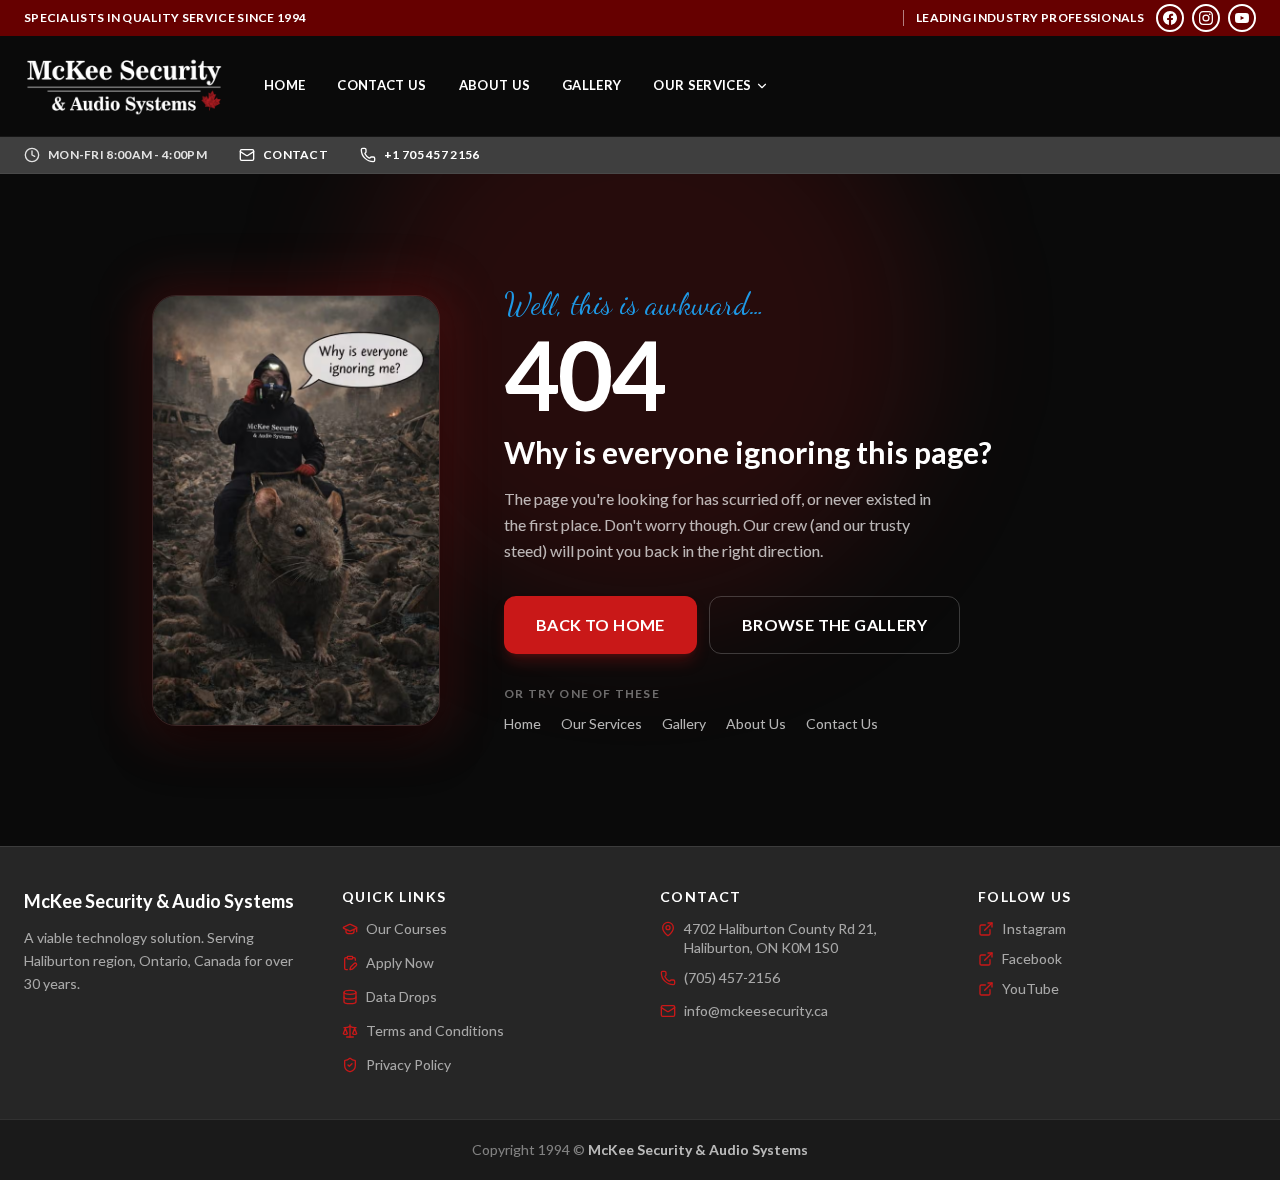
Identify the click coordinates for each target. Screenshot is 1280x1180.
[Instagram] (1206, 18)
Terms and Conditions (435, 1030)
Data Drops (401, 996)
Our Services (702, 85)
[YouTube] (1242, 18)
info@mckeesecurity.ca (756, 1010)
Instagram (1034, 928)
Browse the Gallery (834, 624)
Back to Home (600, 624)
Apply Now (400, 962)
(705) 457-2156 (732, 977)
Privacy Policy (408, 1064)
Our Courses (406, 928)
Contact (295, 154)
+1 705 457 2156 (432, 154)
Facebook (1032, 958)
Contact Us (381, 85)
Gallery (591, 85)
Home (284, 85)
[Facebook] (1170, 18)
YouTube (1030, 988)
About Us (495, 85)
